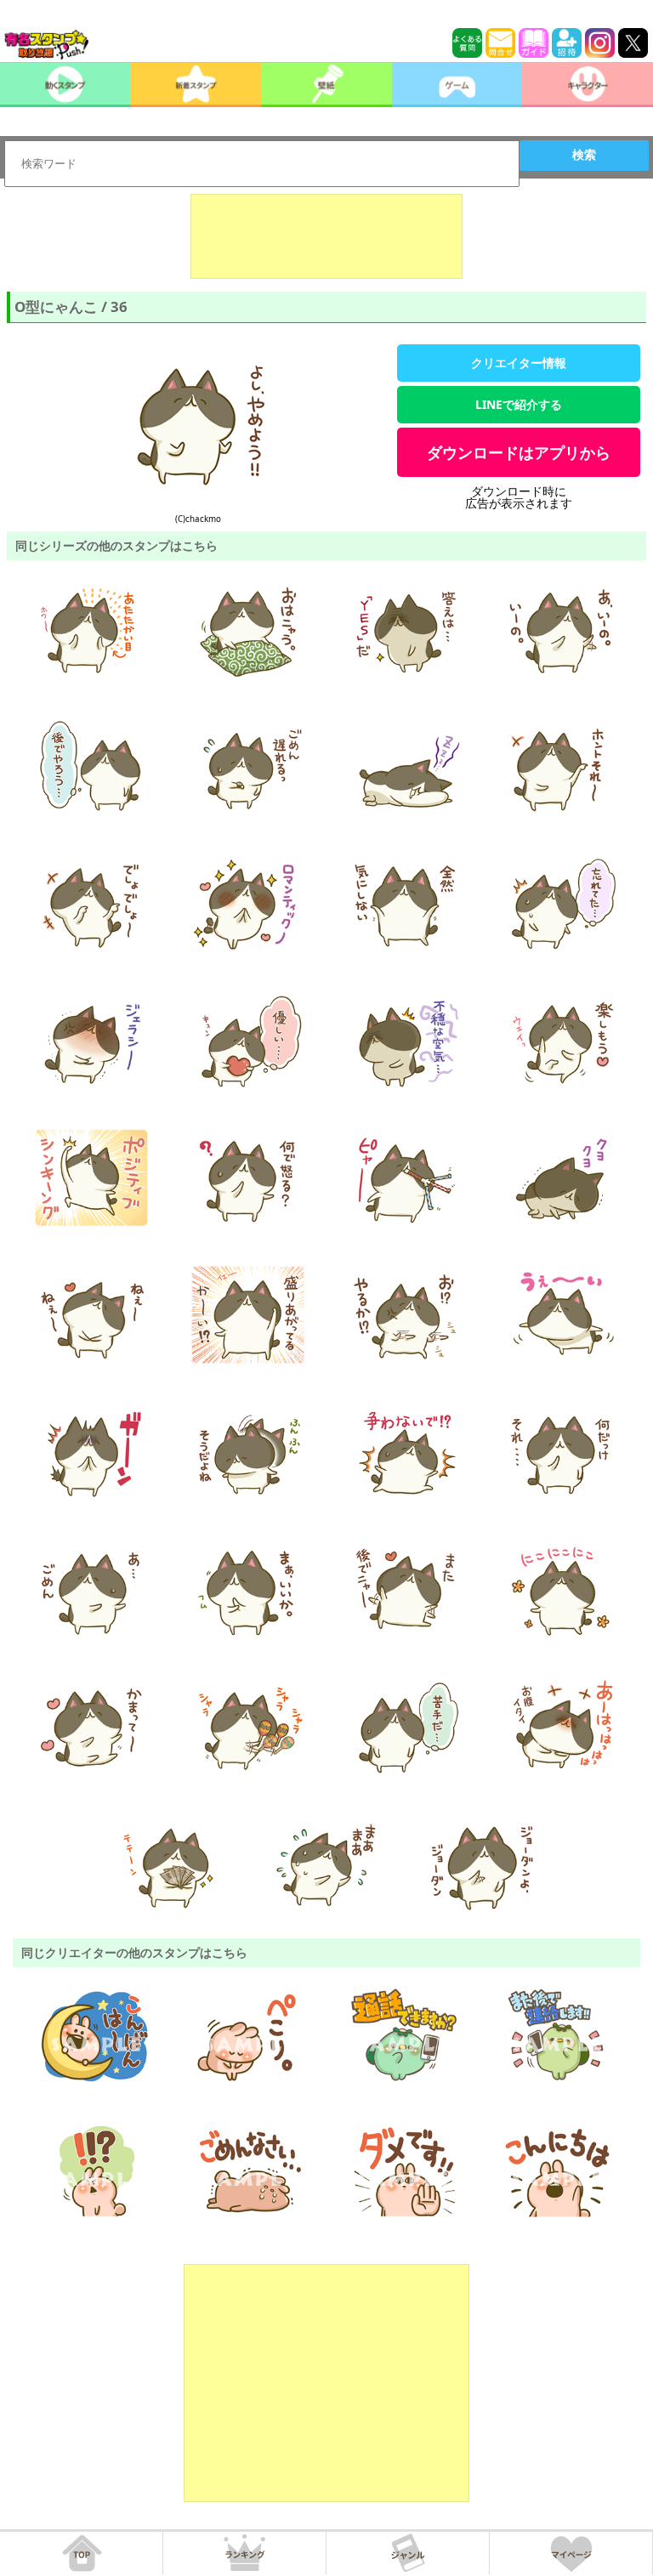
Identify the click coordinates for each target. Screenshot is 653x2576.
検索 (584, 155)
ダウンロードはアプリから (519, 452)
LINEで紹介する (519, 404)
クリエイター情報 (519, 363)
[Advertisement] (326, 236)
